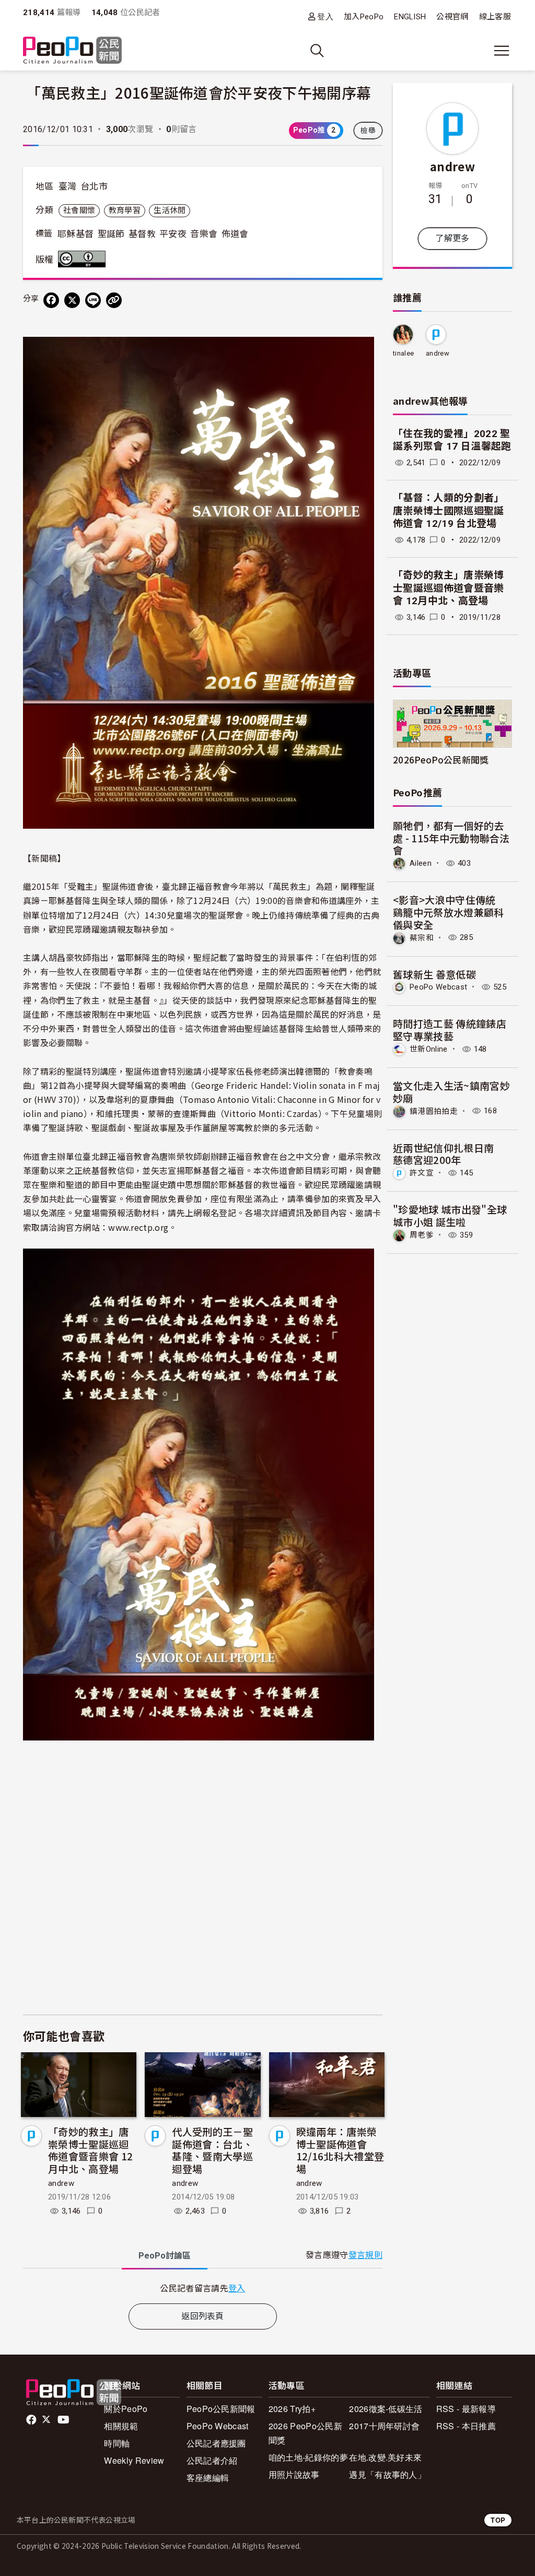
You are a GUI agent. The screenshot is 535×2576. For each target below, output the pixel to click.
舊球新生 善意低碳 (434, 974)
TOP (498, 2520)
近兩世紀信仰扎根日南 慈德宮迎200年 (449, 1154)
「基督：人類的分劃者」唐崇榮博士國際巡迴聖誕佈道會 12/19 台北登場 (449, 511)
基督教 (142, 234)
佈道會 (235, 234)
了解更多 (452, 238)
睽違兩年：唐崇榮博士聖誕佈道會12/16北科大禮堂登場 (340, 2150)
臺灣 (68, 186)
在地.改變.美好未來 (385, 2457)
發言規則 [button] (365, 2255)
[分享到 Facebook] (51, 300)
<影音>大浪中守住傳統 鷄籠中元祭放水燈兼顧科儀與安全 (449, 912)
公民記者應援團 (216, 2443)
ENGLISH (410, 17)
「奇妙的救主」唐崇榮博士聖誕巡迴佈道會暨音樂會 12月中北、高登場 (90, 2150)
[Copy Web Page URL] (114, 300)
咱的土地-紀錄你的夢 (308, 2457)
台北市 (94, 186)
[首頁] (72, 51)
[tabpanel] (203, 2288)
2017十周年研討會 (384, 2426)
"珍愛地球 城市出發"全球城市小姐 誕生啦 (450, 1215)
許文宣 (422, 1173)
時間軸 (117, 2443)
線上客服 (495, 17)
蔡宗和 (422, 937)
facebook (32, 2420)
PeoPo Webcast (438, 987)
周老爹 (422, 1235)
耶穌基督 (75, 234)
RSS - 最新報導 (466, 2409)
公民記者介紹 (212, 2460)
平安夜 (173, 234)
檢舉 (368, 131)
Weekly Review (134, 2460)
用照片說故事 (294, 2474)
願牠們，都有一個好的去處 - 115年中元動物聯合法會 (451, 838)
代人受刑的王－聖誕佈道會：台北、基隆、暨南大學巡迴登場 (212, 2150)
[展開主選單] (502, 51)
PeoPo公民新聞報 (221, 2409)
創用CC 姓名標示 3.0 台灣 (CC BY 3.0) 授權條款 (84, 259)
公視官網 (452, 17)
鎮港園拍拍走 (434, 1111)
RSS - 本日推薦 (466, 2426)
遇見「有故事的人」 (387, 2474)
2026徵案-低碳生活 (386, 2409)
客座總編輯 (208, 2478)
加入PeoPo (364, 17)
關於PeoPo (126, 2409)
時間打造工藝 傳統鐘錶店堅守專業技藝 (450, 1030)
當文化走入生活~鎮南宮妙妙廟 (451, 1092)
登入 (325, 16)
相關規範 (121, 2426)
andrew (61, 2183)
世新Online (429, 1049)
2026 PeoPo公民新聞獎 (305, 2433)
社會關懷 (79, 210)
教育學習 (125, 210)
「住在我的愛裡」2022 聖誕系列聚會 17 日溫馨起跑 (452, 440)
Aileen (421, 863)
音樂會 (204, 234)
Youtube (64, 2420)
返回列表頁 (203, 2316)
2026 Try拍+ (292, 2409)
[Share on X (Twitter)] (72, 300)
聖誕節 (111, 234)
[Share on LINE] (93, 300)
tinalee (403, 353)
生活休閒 (170, 210)
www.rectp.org (138, 1227)
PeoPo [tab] (165, 2256)
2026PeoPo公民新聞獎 (441, 760)
